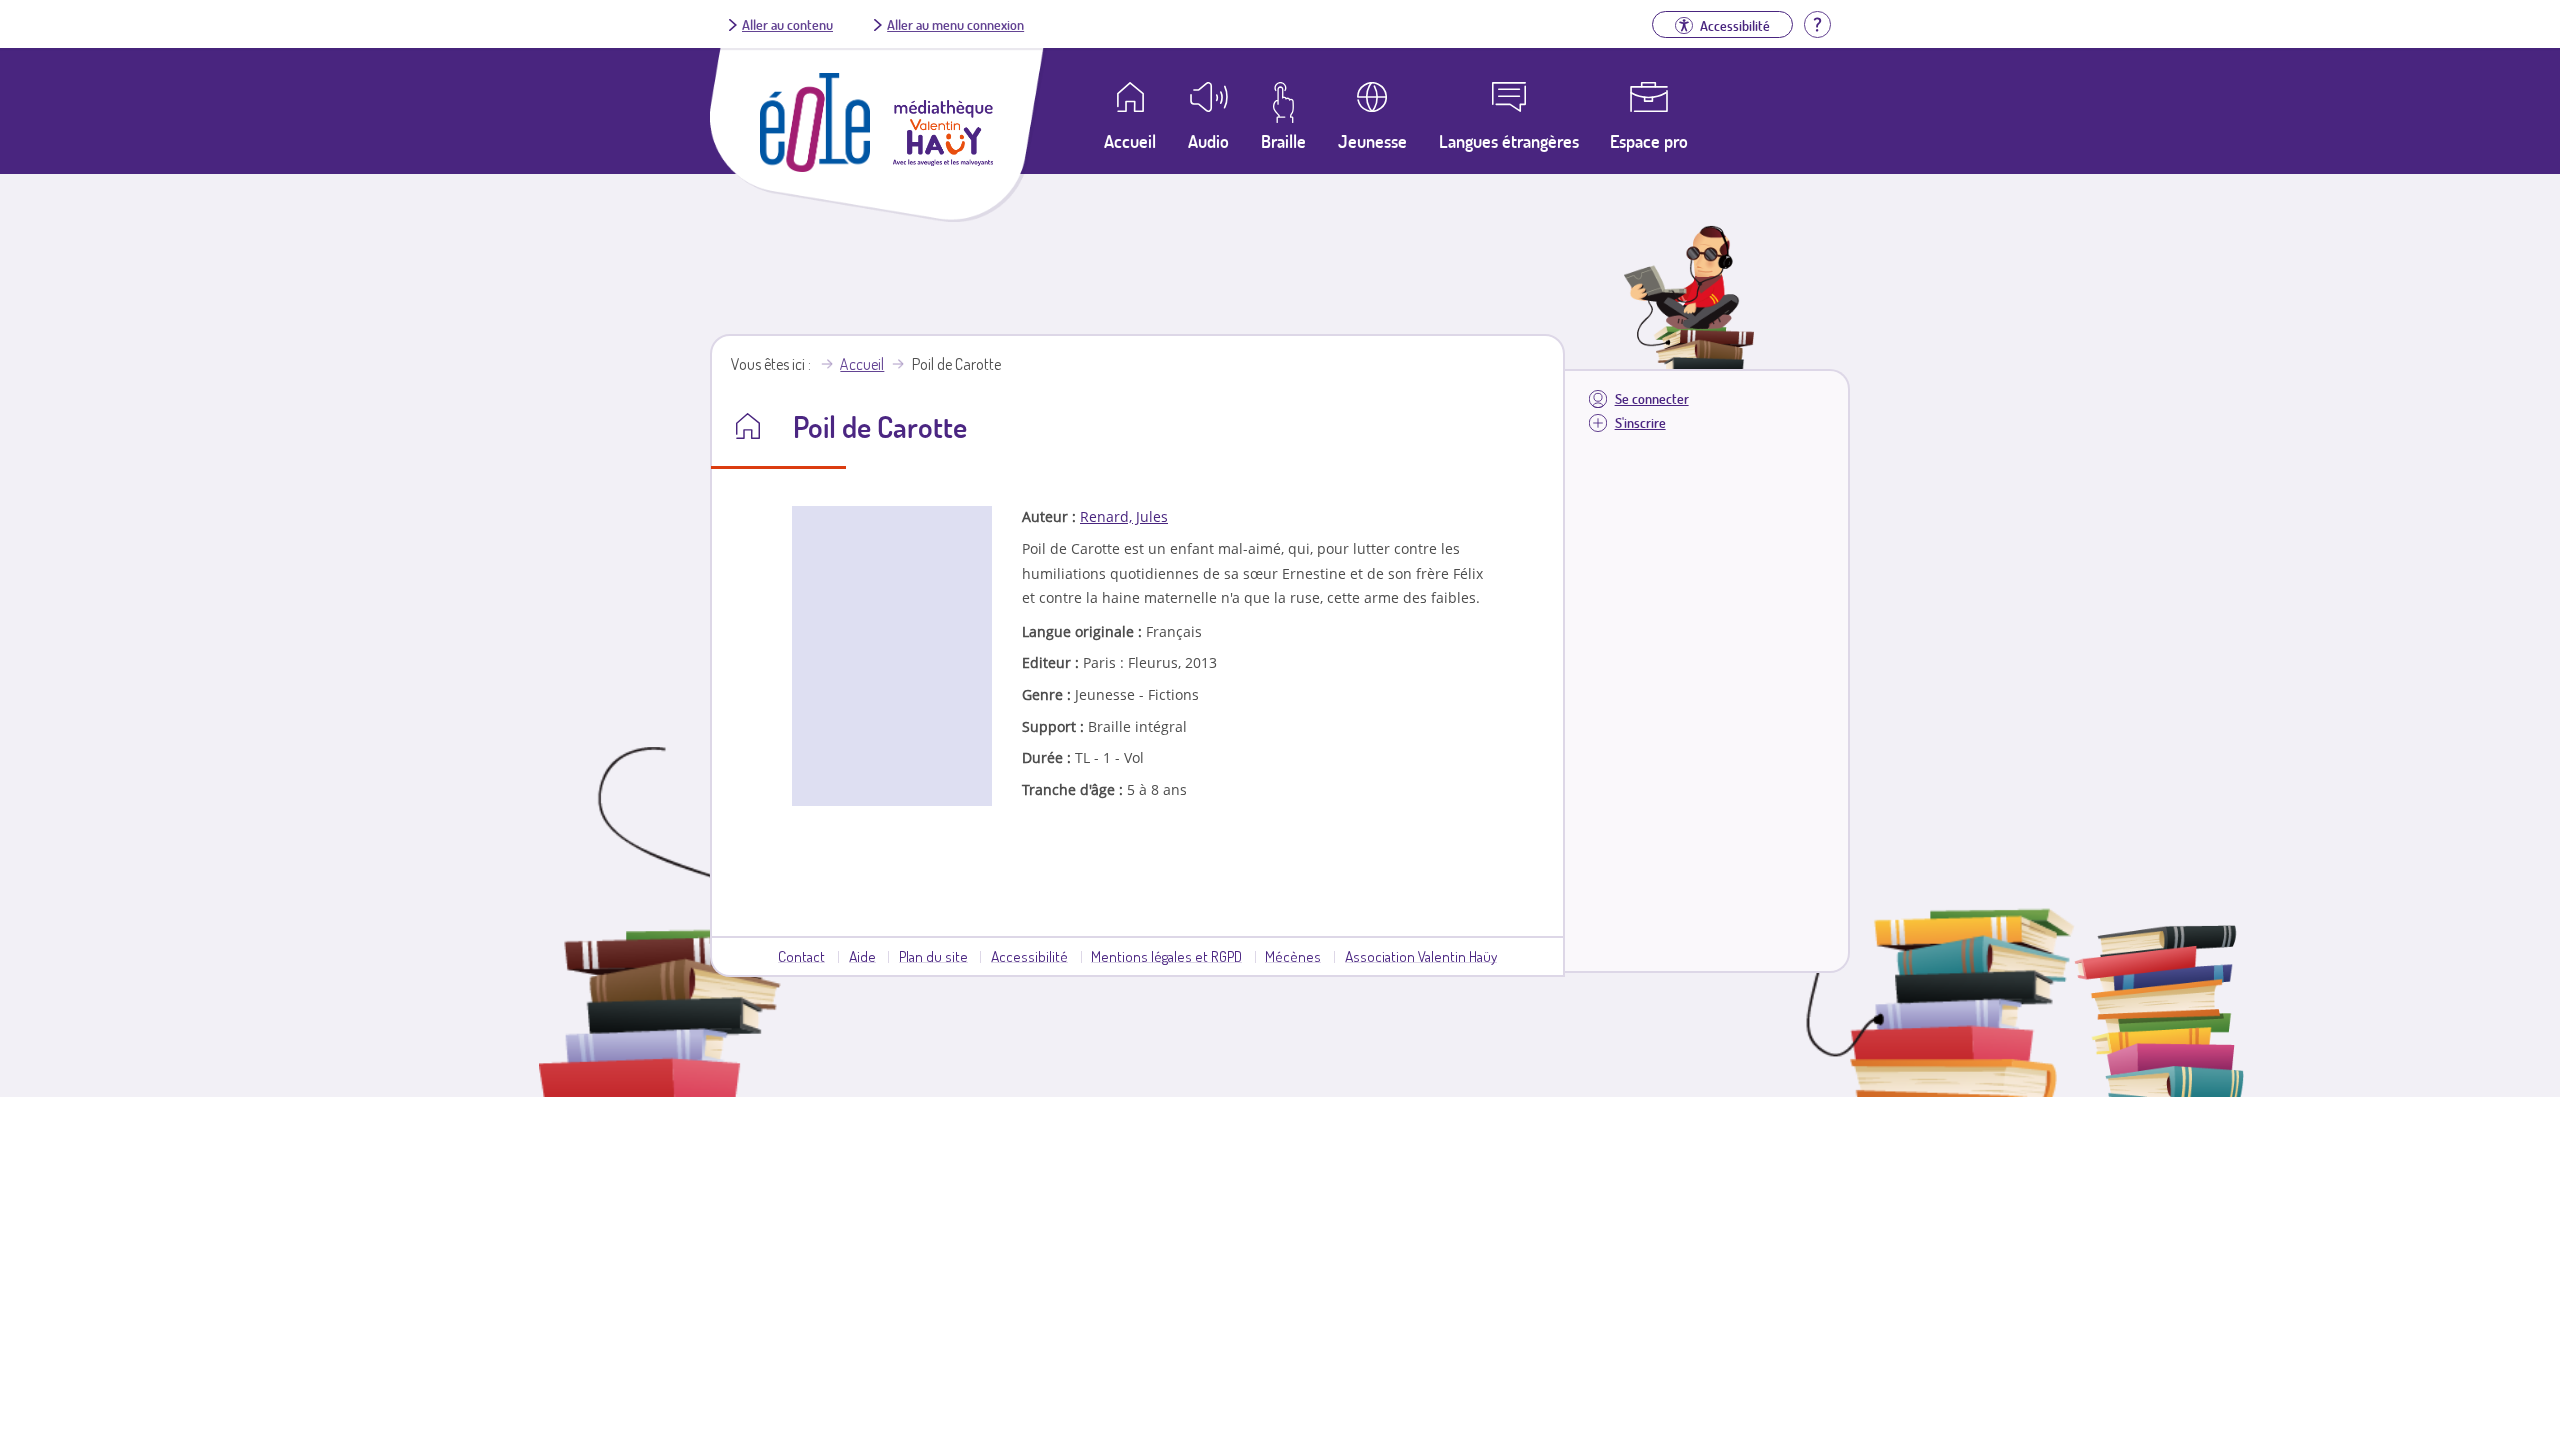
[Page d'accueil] (815, 166)
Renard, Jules (1124, 516)
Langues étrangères (1509, 141)
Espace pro (1649, 141)
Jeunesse (1372, 141)
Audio (1208, 141)
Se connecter (1652, 398)
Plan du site (933, 956)
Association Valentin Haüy (1421, 956)
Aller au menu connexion (955, 24)
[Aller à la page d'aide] (1817, 22)
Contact (801, 956)
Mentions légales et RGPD (1166, 956)
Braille (1283, 141)
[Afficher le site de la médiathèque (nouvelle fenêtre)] (943, 160)
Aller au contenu (787, 24)
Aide (862, 956)
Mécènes (1293, 956)
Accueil (862, 364)
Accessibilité (1029, 956)
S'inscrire (1640, 422)
